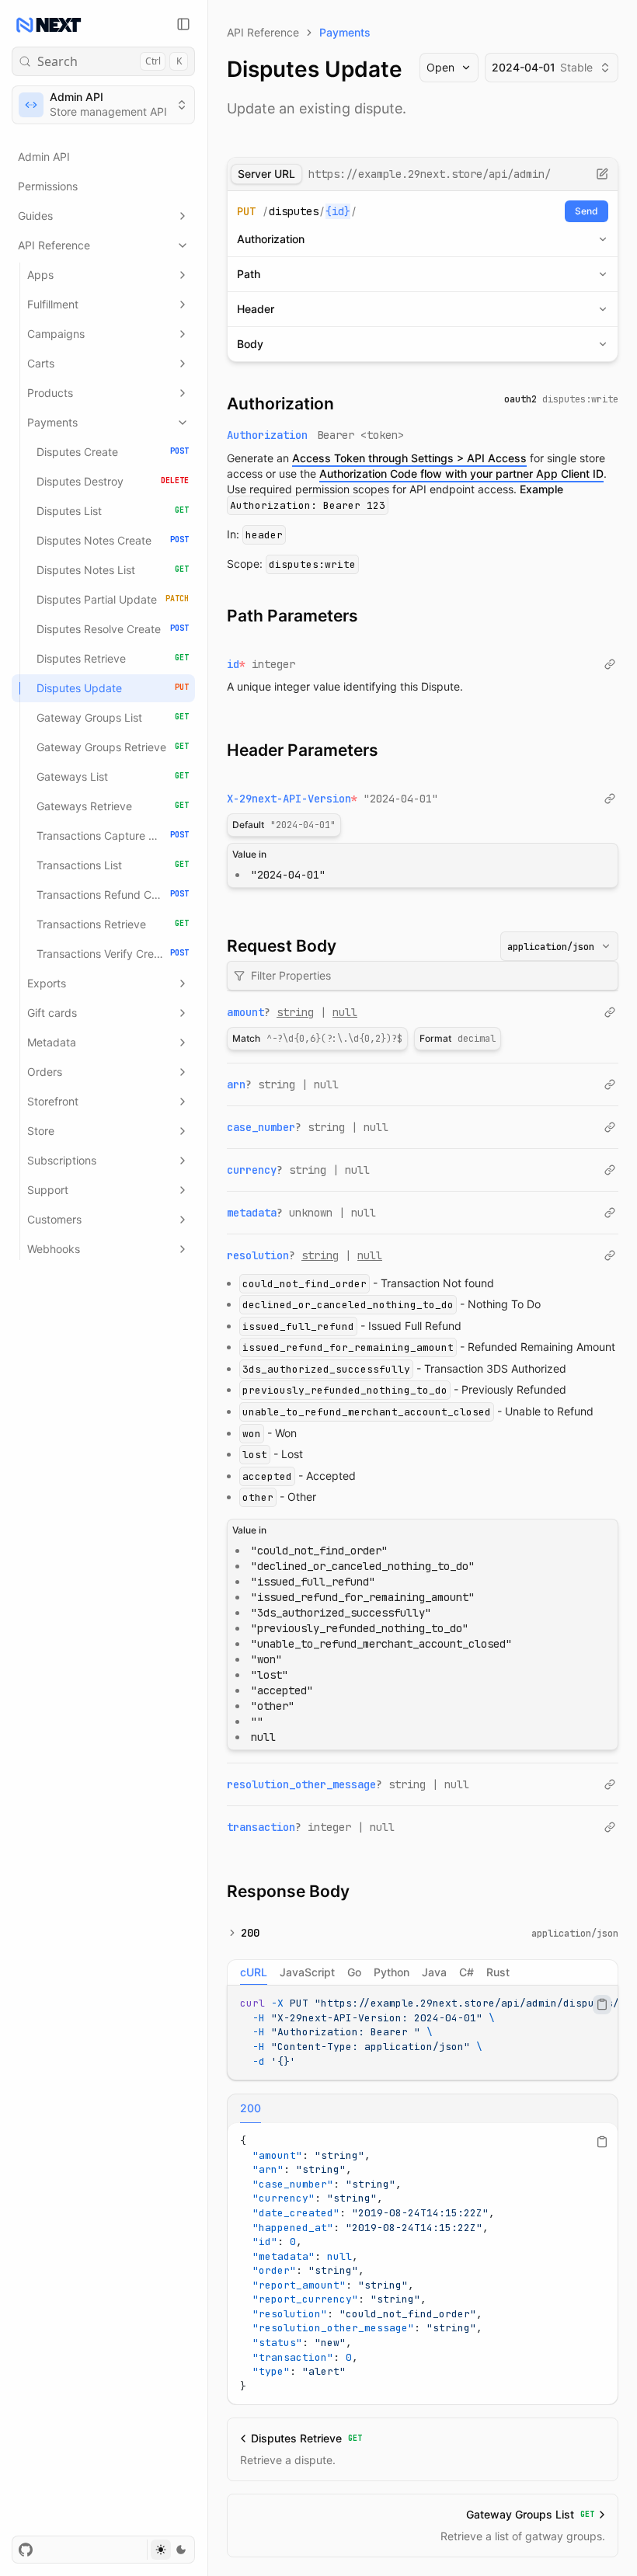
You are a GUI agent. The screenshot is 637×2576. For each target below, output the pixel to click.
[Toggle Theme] (171, 2550)
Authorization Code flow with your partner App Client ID (461, 473)
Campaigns (56, 334)
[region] (423, 2033)
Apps (40, 275)
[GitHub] (26, 2550)
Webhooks (54, 1249)
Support (48, 1190)
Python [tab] (392, 1972)
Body (250, 344)
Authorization (271, 239)
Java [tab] (434, 1972)
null (345, 1012)
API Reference (54, 245)
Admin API (44, 157)
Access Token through (409, 458)
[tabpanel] (423, 2033)
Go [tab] (354, 1972)
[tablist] (423, 1972)
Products (50, 393)
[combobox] (559, 946)
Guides (35, 216)
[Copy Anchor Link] (346, 404)
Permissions (48, 186)
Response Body (288, 1891)
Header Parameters (303, 750)
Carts (41, 363)
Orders (45, 1072)
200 (250, 1933)
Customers (54, 1219)
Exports (47, 983)
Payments (52, 422)
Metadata (52, 1042)
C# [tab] (466, 1972)
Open (440, 67)
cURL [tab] (254, 1972)
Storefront (53, 1101)
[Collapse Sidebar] (183, 24)
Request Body (282, 946)
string (295, 1012)
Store (41, 1131)
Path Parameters (292, 616)
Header (256, 309)
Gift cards (52, 1013)
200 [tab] (251, 2108)
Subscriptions (62, 1160)
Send (587, 211)
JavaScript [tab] (307, 1972)
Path (249, 274)
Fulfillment (53, 304)
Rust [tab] (498, 1972)
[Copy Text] (602, 2004)
